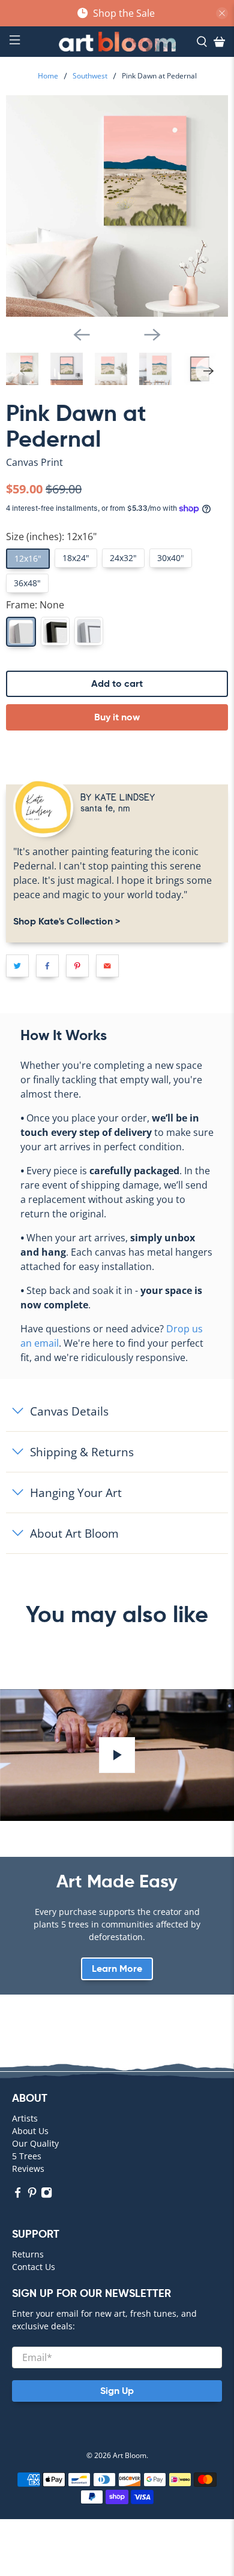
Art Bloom (130, 2455)
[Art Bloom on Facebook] (18, 2195)
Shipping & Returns (82, 1452)
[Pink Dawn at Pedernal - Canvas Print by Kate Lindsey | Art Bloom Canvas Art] (117, 206)
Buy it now (117, 717)
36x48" (27, 583)
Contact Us (34, 2267)
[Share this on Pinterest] (77, 966)
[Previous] (82, 335)
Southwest (90, 76)
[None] (21, 632)
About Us (30, 2131)
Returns (28, 2254)
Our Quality (35, 2143)
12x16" (28, 558)
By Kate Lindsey (118, 797)
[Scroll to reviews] (117, 472)
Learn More (117, 1969)
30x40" (171, 558)
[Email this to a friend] (107, 966)
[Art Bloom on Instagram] (46, 2195)
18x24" (76, 558)
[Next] (152, 335)
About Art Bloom (74, 1533)
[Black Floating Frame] (55, 631)
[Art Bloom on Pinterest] (32, 2195)
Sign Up (117, 2391)
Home (48, 76)
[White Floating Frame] (89, 631)
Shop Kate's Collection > (67, 921)
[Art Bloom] (117, 42)
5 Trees (27, 2156)
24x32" (123, 558)
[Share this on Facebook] (47, 966)
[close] (222, 13)
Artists (25, 2118)
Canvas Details (69, 1411)
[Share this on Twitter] (17, 966)
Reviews (28, 2169)
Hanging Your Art (76, 1492)
